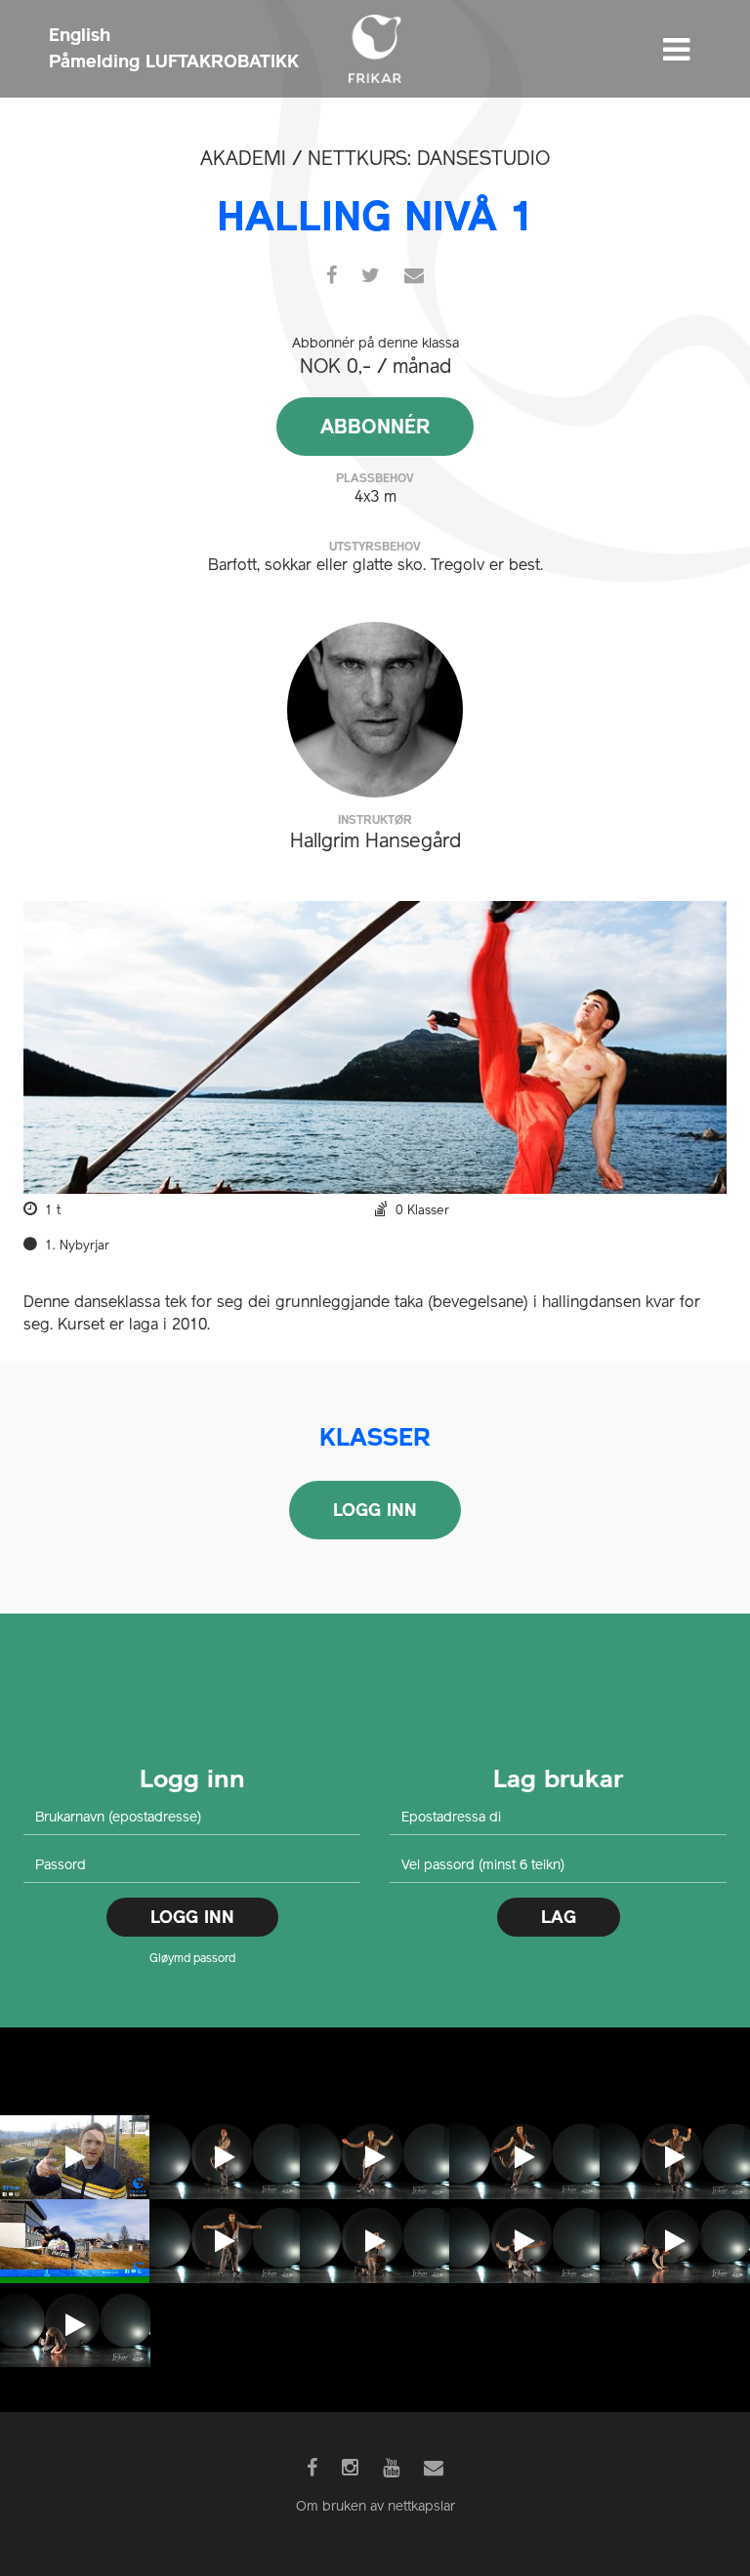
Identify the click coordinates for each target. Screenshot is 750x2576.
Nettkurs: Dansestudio (429, 160)
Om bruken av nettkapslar (375, 2507)
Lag (559, 1917)
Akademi (243, 160)
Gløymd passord (192, 1959)
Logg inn (375, 1510)
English (80, 35)
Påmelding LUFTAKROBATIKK (174, 61)
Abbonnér (375, 427)
